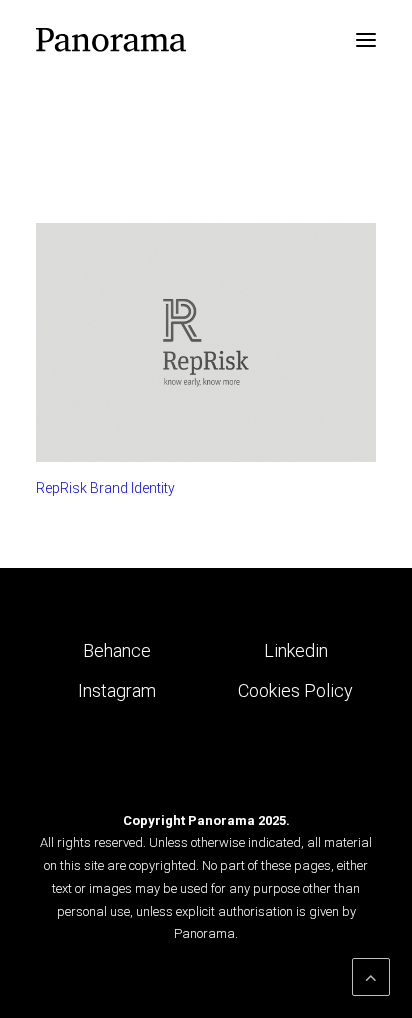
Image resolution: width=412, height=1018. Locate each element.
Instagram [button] (117, 690)
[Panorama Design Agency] (111, 40)
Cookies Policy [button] (295, 690)
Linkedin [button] (296, 650)
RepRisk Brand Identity (105, 488)
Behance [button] (117, 650)
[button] (366, 40)
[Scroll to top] (371, 975)
